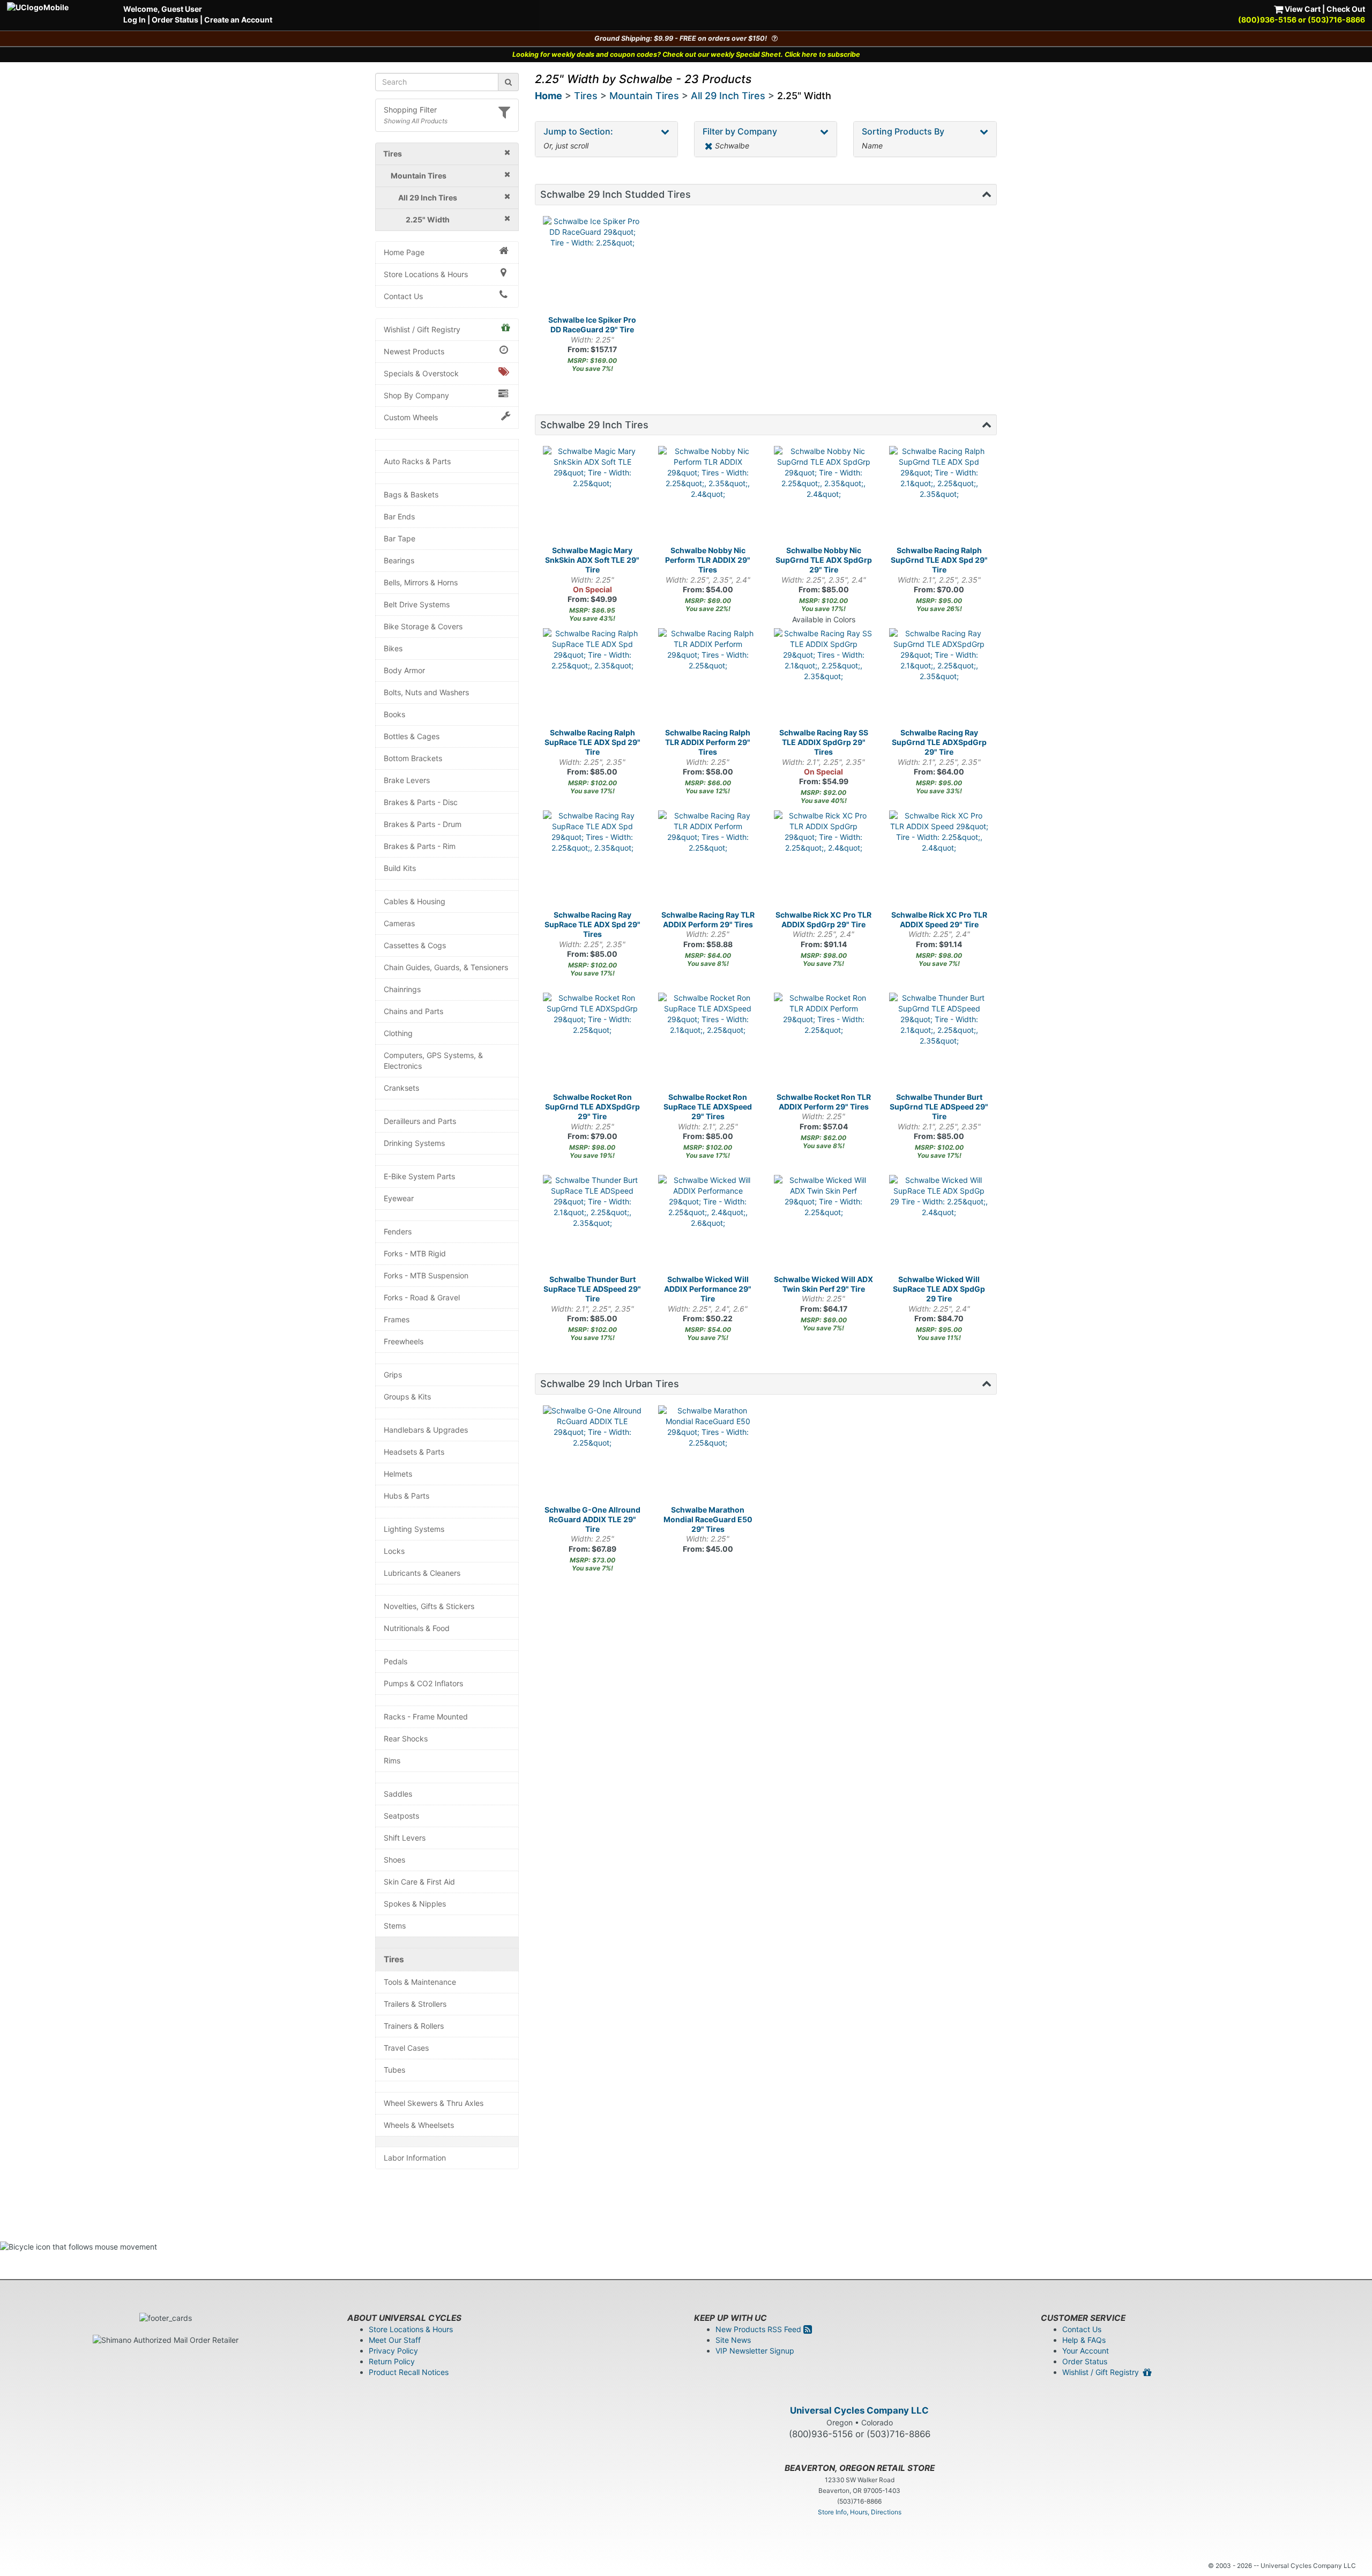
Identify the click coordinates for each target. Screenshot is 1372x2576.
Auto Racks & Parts (417, 461)
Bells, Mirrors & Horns (421, 582)
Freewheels (404, 1341)
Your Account (1086, 2351)
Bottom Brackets (413, 758)
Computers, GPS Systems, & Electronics (433, 1060)
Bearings (399, 560)
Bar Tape (400, 538)
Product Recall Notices (409, 2372)
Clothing (398, 1033)
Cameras (399, 923)
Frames (397, 1319)
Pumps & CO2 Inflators (423, 1683)
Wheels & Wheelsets (419, 2125)
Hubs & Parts (407, 1496)
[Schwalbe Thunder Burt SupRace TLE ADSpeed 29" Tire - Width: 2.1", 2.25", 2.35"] (593, 1225)
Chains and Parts (413, 1011)
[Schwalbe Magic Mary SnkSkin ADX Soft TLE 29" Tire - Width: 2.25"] (593, 496)
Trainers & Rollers (414, 2026)
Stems (395, 1926)
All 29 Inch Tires (728, 96)
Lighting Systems (414, 1529)
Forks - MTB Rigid (415, 1253)
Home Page (404, 252)
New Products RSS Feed (759, 2329)
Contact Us (403, 296)
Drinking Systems (414, 1143)
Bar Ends (399, 516)
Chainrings (402, 989)
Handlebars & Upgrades (426, 1430)
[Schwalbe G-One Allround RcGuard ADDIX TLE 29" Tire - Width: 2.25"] (593, 1455)
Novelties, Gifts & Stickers (429, 1606)
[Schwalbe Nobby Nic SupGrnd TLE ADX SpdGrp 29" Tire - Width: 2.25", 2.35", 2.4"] (824, 496)
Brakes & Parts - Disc (421, 802)
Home (549, 96)
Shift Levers (405, 1838)
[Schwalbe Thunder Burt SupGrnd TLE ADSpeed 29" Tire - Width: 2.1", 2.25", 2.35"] (939, 1043)
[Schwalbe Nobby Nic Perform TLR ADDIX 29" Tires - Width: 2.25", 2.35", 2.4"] (708, 496)
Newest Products (414, 351)
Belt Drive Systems (417, 604)
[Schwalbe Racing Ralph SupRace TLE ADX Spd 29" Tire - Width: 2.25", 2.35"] (593, 678)
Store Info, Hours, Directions (860, 2512)
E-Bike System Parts (419, 1176)
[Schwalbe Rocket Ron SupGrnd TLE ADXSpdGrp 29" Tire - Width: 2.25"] (593, 1043)
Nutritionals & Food (417, 1628)
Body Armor (404, 670)
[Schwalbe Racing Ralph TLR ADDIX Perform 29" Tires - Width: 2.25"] (708, 678)
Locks (394, 1551)
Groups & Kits (407, 1397)
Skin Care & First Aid (419, 1882)
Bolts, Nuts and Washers (426, 692)
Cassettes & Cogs (415, 945)
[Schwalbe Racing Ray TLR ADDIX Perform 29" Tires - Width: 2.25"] (708, 860)
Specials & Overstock (421, 373)
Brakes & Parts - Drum (423, 824)
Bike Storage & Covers (423, 626)
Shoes (394, 1860)
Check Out (1346, 9)
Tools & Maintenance (420, 1982)
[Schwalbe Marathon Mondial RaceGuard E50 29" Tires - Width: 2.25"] (708, 1455)
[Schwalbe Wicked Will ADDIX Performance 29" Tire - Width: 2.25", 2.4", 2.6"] (708, 1225)
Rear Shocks (406, 1739)
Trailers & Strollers (415, 2004)
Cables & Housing (415, 901)
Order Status (175, 20)
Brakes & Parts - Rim (420, 846)
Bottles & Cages (412, 736)
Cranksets (401, 1088)
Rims (392, 1760)
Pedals (396, 1661)
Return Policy (392, 2361)
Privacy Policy (393, 2351)
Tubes (394, 2070)
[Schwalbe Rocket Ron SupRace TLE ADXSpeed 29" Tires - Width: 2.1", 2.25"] (708, 1043)
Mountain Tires (644, 96)
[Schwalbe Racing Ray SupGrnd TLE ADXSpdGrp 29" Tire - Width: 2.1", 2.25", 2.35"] (939, 678)
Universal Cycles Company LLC (859, 2410)
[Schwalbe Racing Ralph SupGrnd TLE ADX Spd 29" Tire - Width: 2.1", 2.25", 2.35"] (939, 496)
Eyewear (399, 1198)
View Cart (1302, 9)
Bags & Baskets (411, 494)
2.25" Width (804, 96)
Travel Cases (406, 2048)
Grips (393, 1375)
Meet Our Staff (395, 2340)
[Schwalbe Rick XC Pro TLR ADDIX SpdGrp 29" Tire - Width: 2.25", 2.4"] (824, 860)
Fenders (398, 1231)
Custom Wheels (411, 417)
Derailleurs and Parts (420, 1121)
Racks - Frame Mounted (426, 1717)
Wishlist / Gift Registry (422, 329)
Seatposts (401, 1816)
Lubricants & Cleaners (422, 1573)
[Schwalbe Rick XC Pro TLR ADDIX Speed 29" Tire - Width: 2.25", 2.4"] (939, 860)
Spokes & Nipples (415, 1904)
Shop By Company (416, 395)
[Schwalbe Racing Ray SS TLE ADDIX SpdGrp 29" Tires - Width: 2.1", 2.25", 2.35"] (824, 678)
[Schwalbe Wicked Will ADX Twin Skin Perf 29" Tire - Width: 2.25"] (824, 1225)
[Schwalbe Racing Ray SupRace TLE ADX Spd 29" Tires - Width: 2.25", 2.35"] (593, 860)
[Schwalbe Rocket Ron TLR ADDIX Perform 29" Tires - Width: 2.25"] (824, 1043)
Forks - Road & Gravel (422, 1297)
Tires (394, 1959)
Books (394, 714)
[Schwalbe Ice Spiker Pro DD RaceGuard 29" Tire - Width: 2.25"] (593, 266)
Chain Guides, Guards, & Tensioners (446, 967)
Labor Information (415, 2158)
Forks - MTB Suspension (426, 1275)
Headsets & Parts (414, 1452)
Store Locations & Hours (426, 274)
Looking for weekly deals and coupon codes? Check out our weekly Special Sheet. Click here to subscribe (686, 54)
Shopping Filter (410, 110)
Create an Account (238, 20)
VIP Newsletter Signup (755, 2351)
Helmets (398, 1474)
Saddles (398, 1794)
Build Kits (400, 868)
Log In (135, 20)
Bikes (393, 648)
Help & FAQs (1084, 2340)
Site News (733, 2340)
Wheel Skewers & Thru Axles (434, 2103)
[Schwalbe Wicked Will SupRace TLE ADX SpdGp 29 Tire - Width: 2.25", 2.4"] (939, 1225)
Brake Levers (407, 780)
